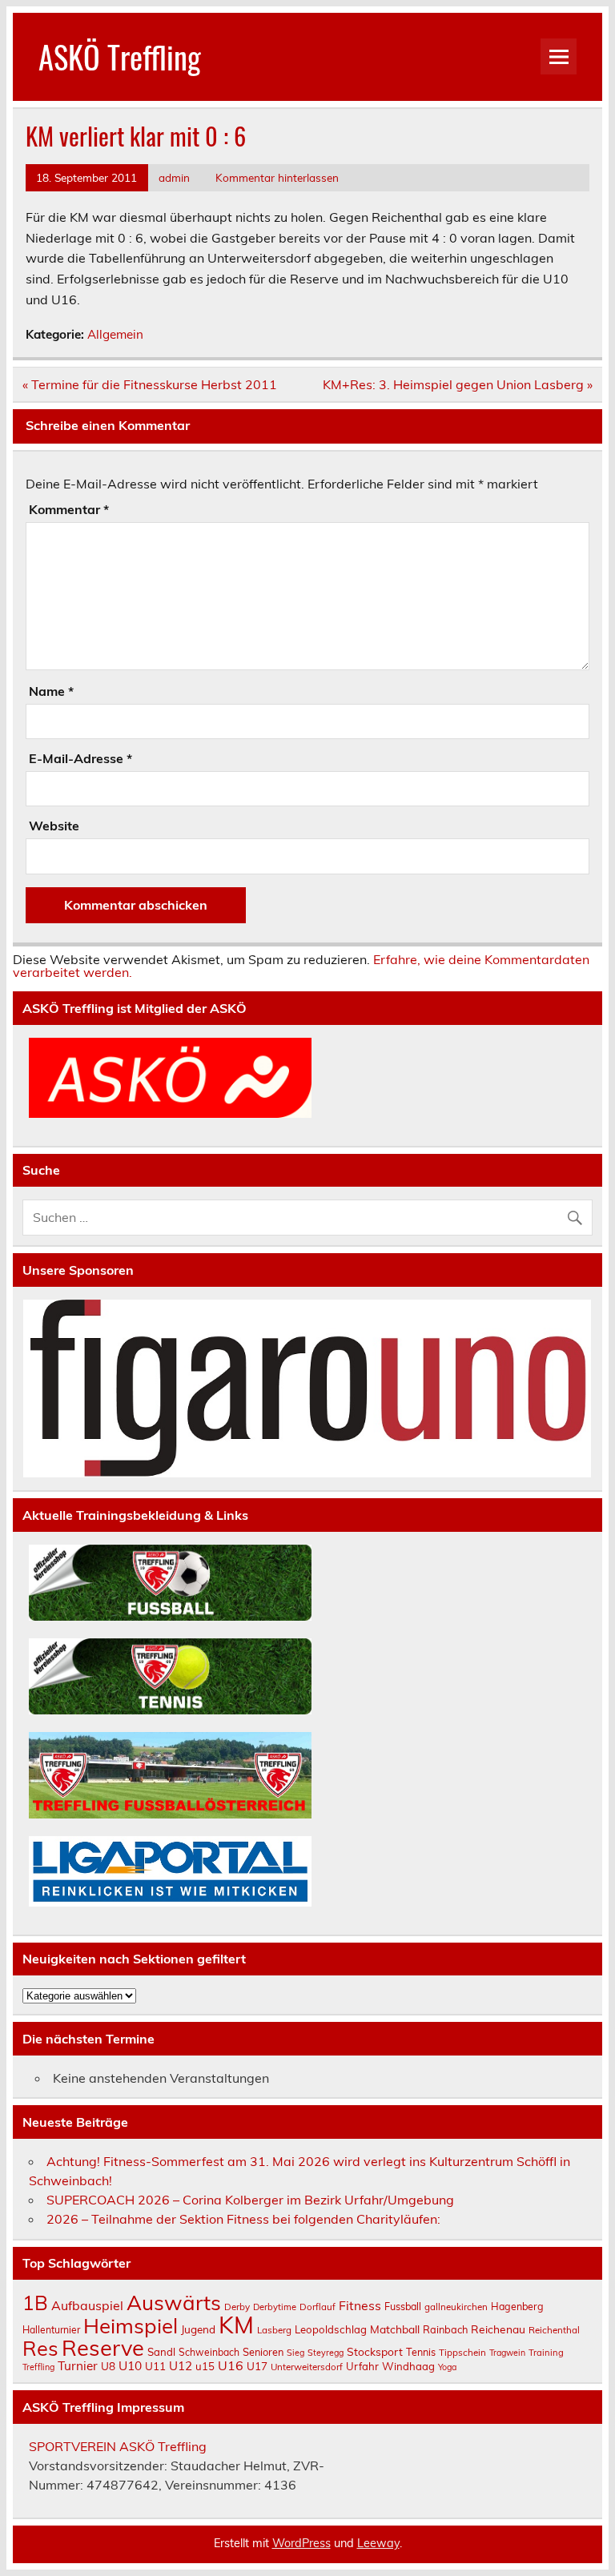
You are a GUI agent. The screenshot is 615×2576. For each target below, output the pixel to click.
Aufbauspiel (87, 2305)
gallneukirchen (456, 2307)
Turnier (78, 2366)
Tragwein (507, 2353)
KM (236, 2325)
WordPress (301, 2543)
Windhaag (408, 2366)
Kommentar (69, 509)
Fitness (360, 2305)
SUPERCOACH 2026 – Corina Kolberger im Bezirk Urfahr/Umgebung (250, 2200)
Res (40, 2348)
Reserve (103, 2348)
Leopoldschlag (331, 2329)
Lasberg (274, 2330)
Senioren (263, 2352)
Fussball (403, 2306)
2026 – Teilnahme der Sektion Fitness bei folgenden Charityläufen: (243, 2219)
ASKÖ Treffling (120, 56)
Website (54, 826)
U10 (130, 2365)
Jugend (198, 2329)
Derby (237, 2307)
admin (174, 177)
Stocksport (375, 2351)
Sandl (161, 2352)
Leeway (378, 2543)
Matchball (395, 2329)
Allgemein (115, 334)
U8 (108, 2366)
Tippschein (462, 2352)
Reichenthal (554, 2330)
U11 (155, 2366)
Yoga (447, 2367)
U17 (257, 2366)
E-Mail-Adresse (80, 758)
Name (51, 691)
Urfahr (362, 2366)
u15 (205, 2366)
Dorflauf (318, 2307)
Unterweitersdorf (307, 2367)
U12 (181, 2366)
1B (35, 2303)
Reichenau (498, 2329)
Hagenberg (517, 2306)
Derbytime (275, 2307)
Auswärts (174, 2302)
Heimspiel (131, 2325)
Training (546, 2353)
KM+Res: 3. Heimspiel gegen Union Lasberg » (458, 384)
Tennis (421, 2352)
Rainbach (445, 2329)
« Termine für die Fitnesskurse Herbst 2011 (150, 384)
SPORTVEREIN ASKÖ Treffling (118, 2446)
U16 (231, 2365)
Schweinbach (209, 2352)
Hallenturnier (51, 2330)
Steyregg (326, 2353)
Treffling (38, 2367)
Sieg (295, 2353)
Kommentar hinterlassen (277, 177)
